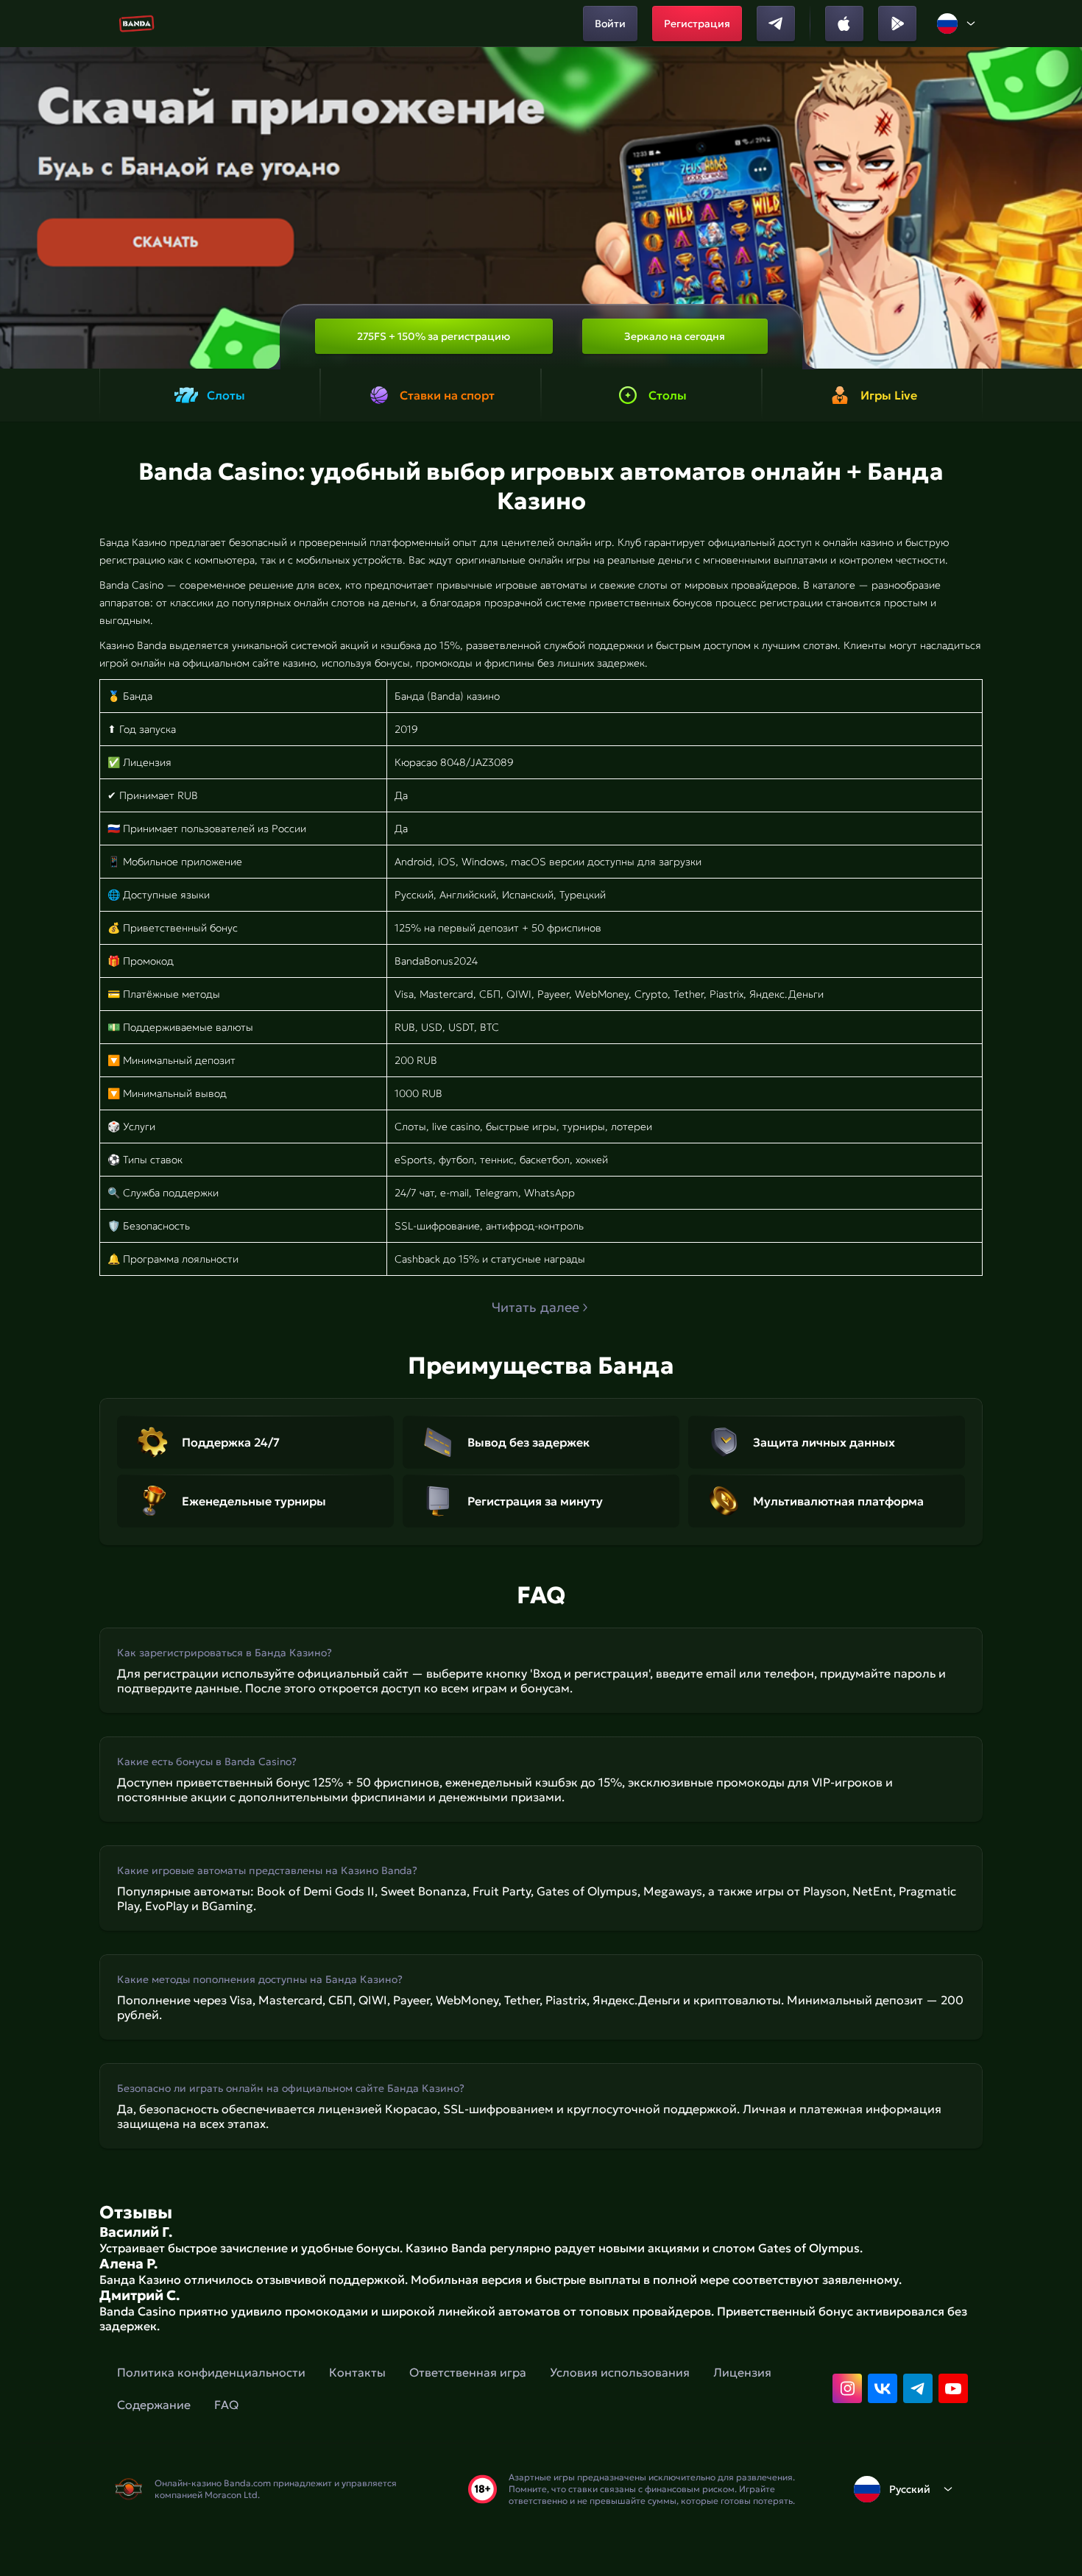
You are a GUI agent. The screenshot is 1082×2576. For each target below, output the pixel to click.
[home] (137, 24)
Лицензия (742, 2372)
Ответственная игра (468, 2372)
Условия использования (620, 2372)
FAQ (226, 2405)
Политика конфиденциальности (211, 2372)
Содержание (154, 2405)
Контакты (357, 2372)
